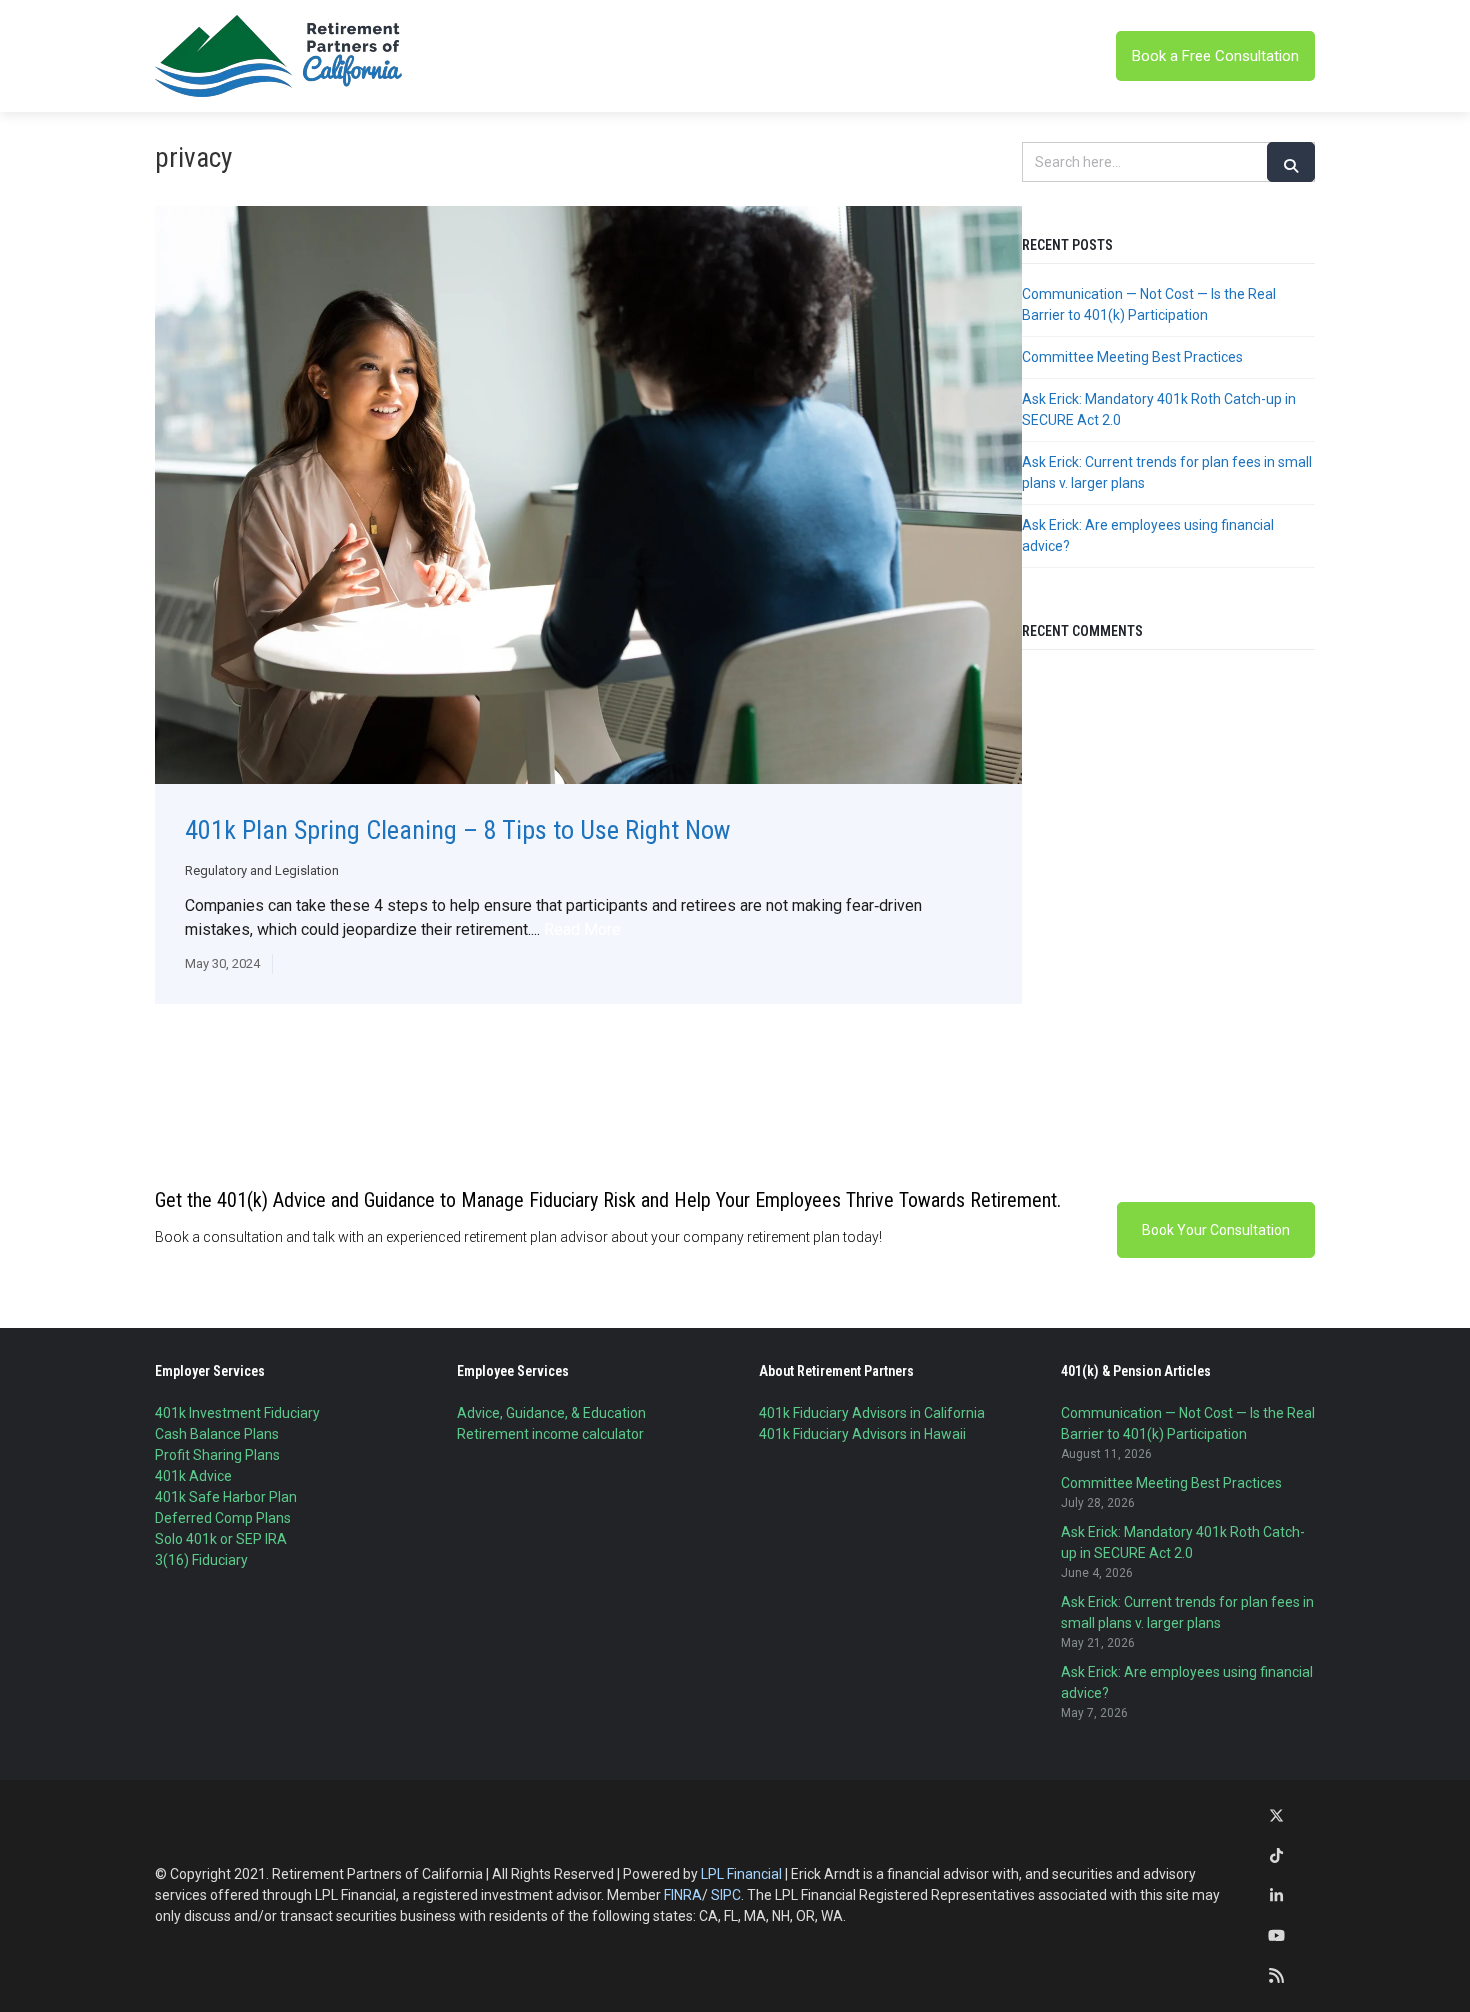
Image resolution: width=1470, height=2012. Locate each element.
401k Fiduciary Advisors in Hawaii (862, 1434)
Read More (582, 929)
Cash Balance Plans (217, 1434)
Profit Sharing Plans (217, 1455)
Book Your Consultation (1216, 1230)
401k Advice (193, 1476)
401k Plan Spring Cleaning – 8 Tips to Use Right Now (457, 830)
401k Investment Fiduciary (237, 1413)
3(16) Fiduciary (201, 1560)
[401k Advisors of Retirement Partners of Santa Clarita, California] (280, 56)
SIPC (726, 1895)
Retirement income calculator (550, 1434)
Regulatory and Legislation (262, 870)
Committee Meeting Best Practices (1132, 357)
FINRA (683, 1895)
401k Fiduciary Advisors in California (872, 1413)
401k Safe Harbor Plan (226, 1497)
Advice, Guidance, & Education (551, 1413)
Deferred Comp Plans (223, 1518)
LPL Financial (741, 1874)
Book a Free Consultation (1215, 56)
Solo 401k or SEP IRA (221, 1539)
